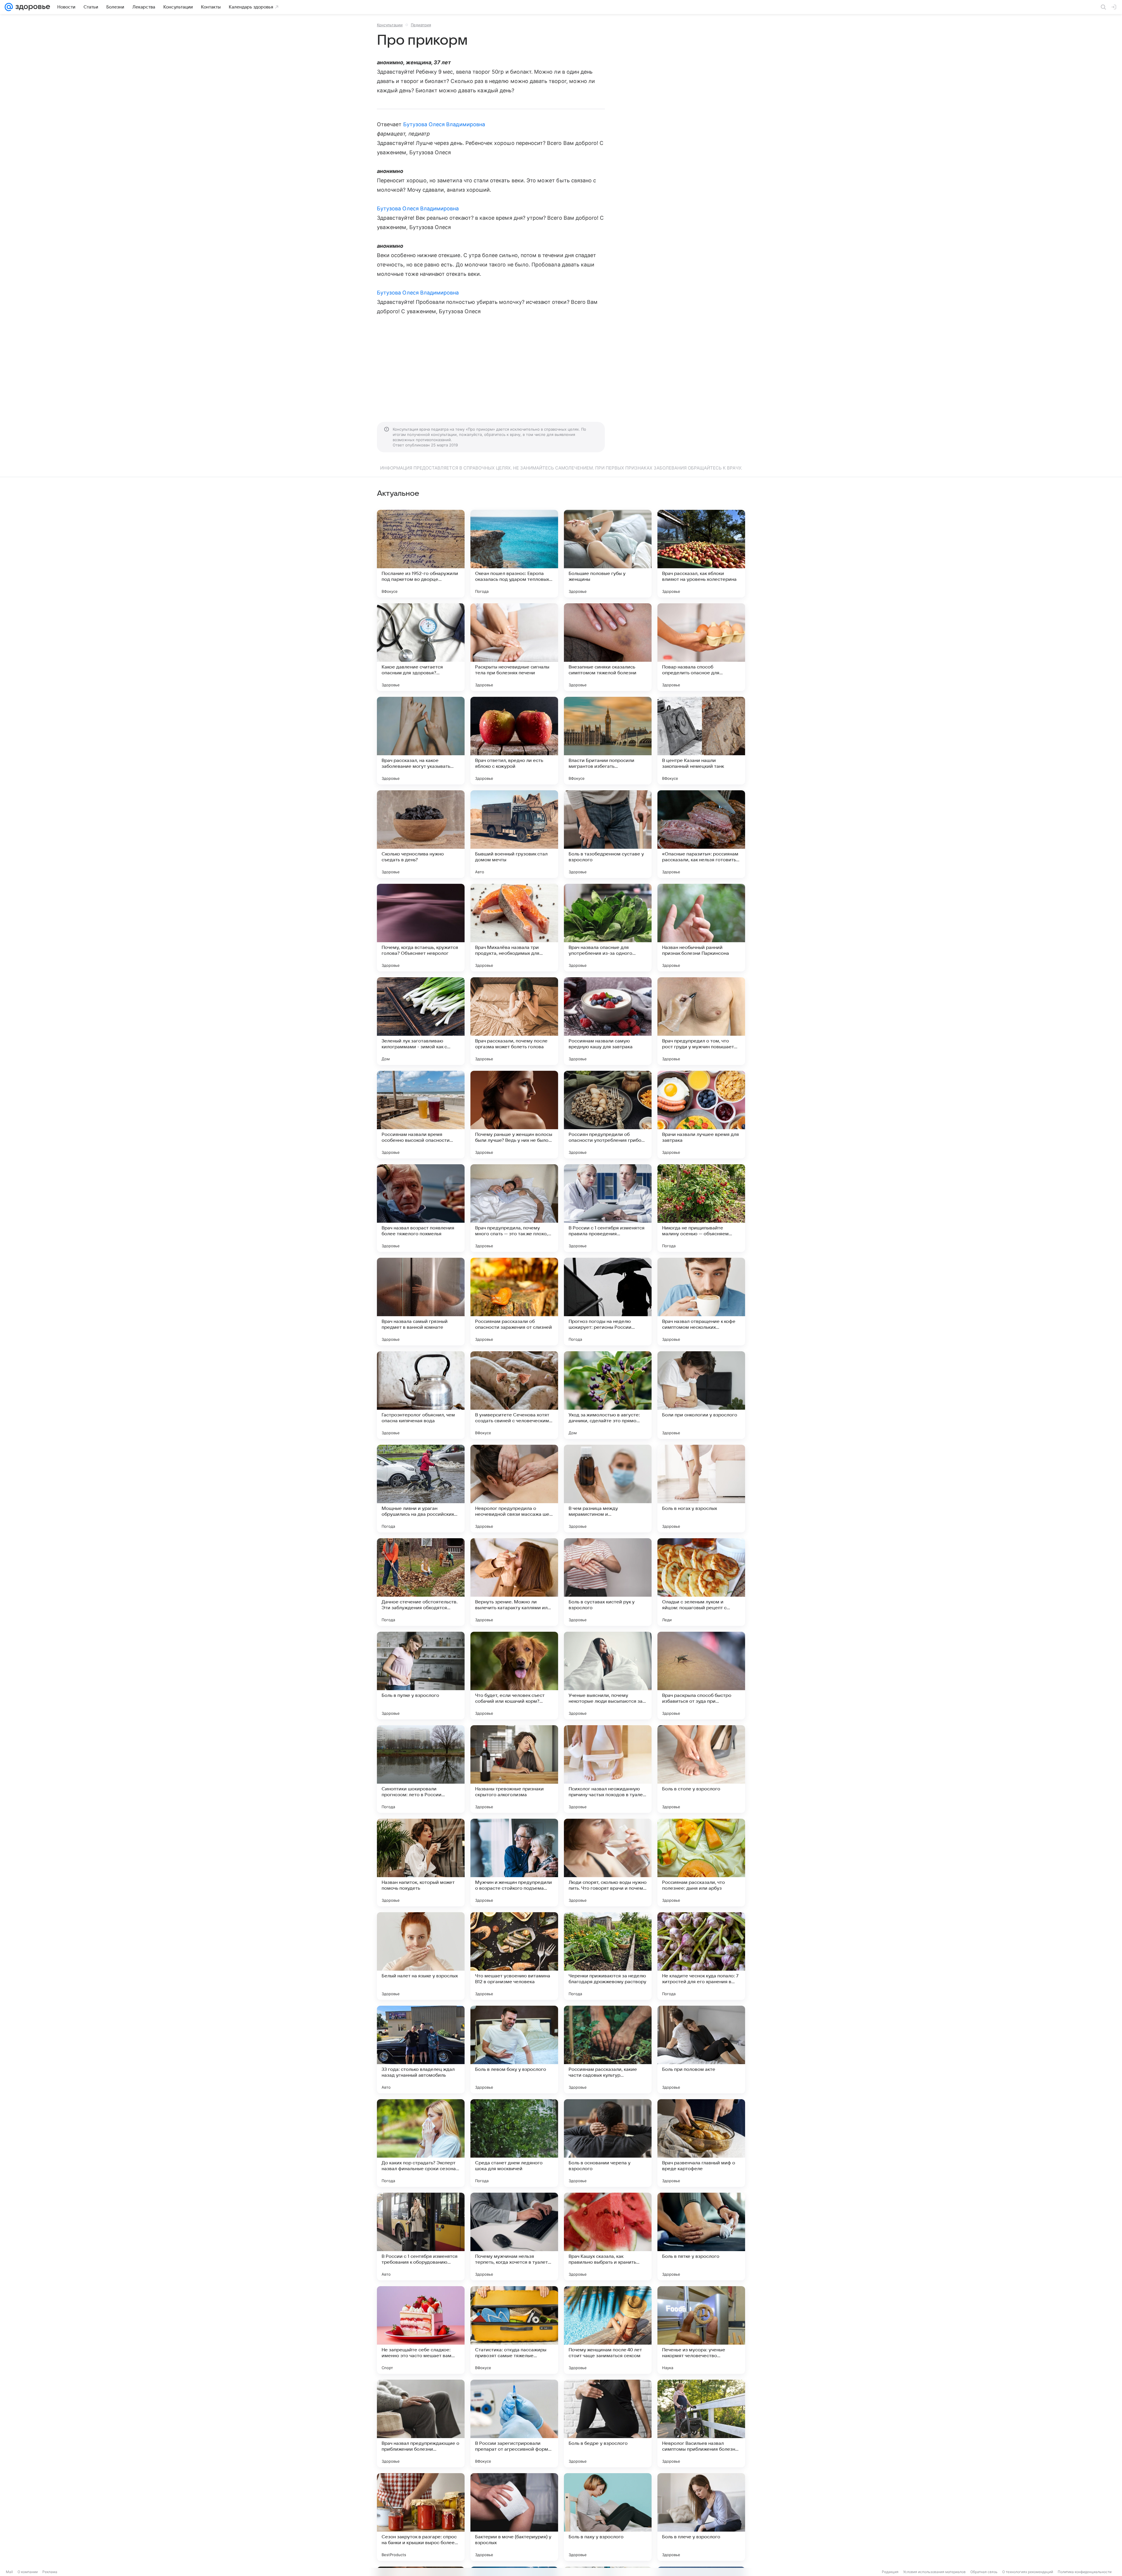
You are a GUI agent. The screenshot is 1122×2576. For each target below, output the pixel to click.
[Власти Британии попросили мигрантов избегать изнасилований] (608, 741)
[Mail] (9, 7)
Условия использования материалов (934, 2572)
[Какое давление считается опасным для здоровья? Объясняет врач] (421, 647)
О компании (28, 2572)
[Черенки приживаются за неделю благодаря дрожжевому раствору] (608, 1956)
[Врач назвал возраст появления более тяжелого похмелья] (421, 1208)
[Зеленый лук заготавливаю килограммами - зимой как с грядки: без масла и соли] (421, 1021)
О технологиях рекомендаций (1028, 2572)
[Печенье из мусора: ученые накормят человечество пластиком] (701, 2330)
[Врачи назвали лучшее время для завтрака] (701, 1115)
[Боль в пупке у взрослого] (421, 1676)
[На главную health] (32, 7)
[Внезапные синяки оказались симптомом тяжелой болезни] (608, 647)
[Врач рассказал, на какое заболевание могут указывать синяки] (421, 741)
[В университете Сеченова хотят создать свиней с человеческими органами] (514, 1395)
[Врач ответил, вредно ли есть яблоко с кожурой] (514, 741)
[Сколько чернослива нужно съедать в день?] (421, 834)
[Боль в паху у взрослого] (608, 2517)
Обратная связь (984, 2572)
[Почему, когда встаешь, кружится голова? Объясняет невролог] (421, 928)
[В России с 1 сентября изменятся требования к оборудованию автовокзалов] (421, 2237)
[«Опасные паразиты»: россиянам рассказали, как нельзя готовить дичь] (701, 834)
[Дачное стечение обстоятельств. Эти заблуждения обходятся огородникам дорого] (421, 1582)
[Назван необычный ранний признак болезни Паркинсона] (701, 928)
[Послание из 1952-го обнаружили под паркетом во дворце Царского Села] (421, 554)
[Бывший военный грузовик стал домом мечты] (514, 834)
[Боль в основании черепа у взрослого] (608, 2143)
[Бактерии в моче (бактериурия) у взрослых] (514, 2517)
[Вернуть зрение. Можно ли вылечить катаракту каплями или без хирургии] (514, 1582)
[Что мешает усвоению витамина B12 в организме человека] (514, 1956)
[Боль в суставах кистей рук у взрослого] (608, 1582)
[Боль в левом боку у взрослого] (514, 2050)
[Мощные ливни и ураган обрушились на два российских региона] (421, 1489)
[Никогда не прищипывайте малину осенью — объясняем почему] (701, 1208)
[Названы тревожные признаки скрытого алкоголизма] (514, 1769)
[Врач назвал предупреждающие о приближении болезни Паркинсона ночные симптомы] (421, 2423)
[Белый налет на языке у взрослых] (421, 1956)
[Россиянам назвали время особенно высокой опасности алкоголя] (421, 1115)
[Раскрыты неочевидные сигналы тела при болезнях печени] (514, 647)
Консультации (390, 25)
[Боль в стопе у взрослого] (701, 1769)
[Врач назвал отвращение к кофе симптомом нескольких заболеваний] (701, 1302)
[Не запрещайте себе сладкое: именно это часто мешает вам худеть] (421, 2330)
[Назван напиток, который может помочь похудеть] (421, 1863)
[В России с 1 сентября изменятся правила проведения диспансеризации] (608, 1208)
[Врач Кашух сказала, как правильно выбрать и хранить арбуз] (608, 2237)
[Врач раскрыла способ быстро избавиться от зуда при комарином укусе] (701, 1676)
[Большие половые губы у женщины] (608, 554)
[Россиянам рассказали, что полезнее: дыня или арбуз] (701, 1863)
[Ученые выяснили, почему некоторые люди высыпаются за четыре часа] (608, 1676)
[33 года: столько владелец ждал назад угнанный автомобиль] (421, 2050)
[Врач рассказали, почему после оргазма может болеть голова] (514, 1021)
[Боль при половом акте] (701, 2050)
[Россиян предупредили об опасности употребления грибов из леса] (608, 1115)
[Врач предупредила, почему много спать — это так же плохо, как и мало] (514, 1208)
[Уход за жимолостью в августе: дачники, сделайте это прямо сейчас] (608, 1395)
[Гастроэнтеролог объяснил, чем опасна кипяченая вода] (421, 1395)
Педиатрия (421, 25)
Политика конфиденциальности (1085, 2572)
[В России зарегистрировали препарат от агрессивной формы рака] (514, 2423)
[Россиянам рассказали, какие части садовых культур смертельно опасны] (608, 2050)
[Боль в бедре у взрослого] (608, 2423)
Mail (9, 2572)
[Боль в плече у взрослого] (701, 2517)
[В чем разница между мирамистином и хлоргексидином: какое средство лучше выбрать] (608, 1489)
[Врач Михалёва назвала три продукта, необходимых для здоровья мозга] (514, 928)
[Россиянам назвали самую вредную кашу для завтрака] (608, 1021)
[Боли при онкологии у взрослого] (701, 1395)
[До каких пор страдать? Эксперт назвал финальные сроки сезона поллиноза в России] (421, 2143)
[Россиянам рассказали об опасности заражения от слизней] (514, 1302)
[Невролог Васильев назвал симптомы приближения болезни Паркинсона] (701, 2423)
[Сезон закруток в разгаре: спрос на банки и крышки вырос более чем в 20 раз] (421, 2517)
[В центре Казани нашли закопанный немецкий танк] (701, 741)
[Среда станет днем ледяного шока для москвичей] (514, 2143)
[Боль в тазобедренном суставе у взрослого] (608, 834)
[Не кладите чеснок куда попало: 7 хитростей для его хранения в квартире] (701, 1956)
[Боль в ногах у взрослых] (701, 1489)
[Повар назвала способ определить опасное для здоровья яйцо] (701, 647)
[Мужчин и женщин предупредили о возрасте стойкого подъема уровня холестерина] (514, 1863)
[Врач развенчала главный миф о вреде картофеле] (701, 2143)
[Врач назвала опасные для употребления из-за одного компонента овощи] (608, 928)
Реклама (50, 2572)
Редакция (890, 2572)
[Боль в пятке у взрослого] (701, 2237)
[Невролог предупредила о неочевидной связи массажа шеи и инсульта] (514, 1489)
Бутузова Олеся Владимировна (444, 124)
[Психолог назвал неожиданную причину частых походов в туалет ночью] (608, 1769)
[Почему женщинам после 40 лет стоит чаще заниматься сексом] (608, 2330)
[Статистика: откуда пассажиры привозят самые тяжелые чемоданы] (514, 2330)
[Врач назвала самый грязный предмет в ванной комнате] (421, 1302)
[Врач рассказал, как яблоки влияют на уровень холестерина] (701, 554)
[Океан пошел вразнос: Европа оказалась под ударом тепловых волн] (514, 554)
